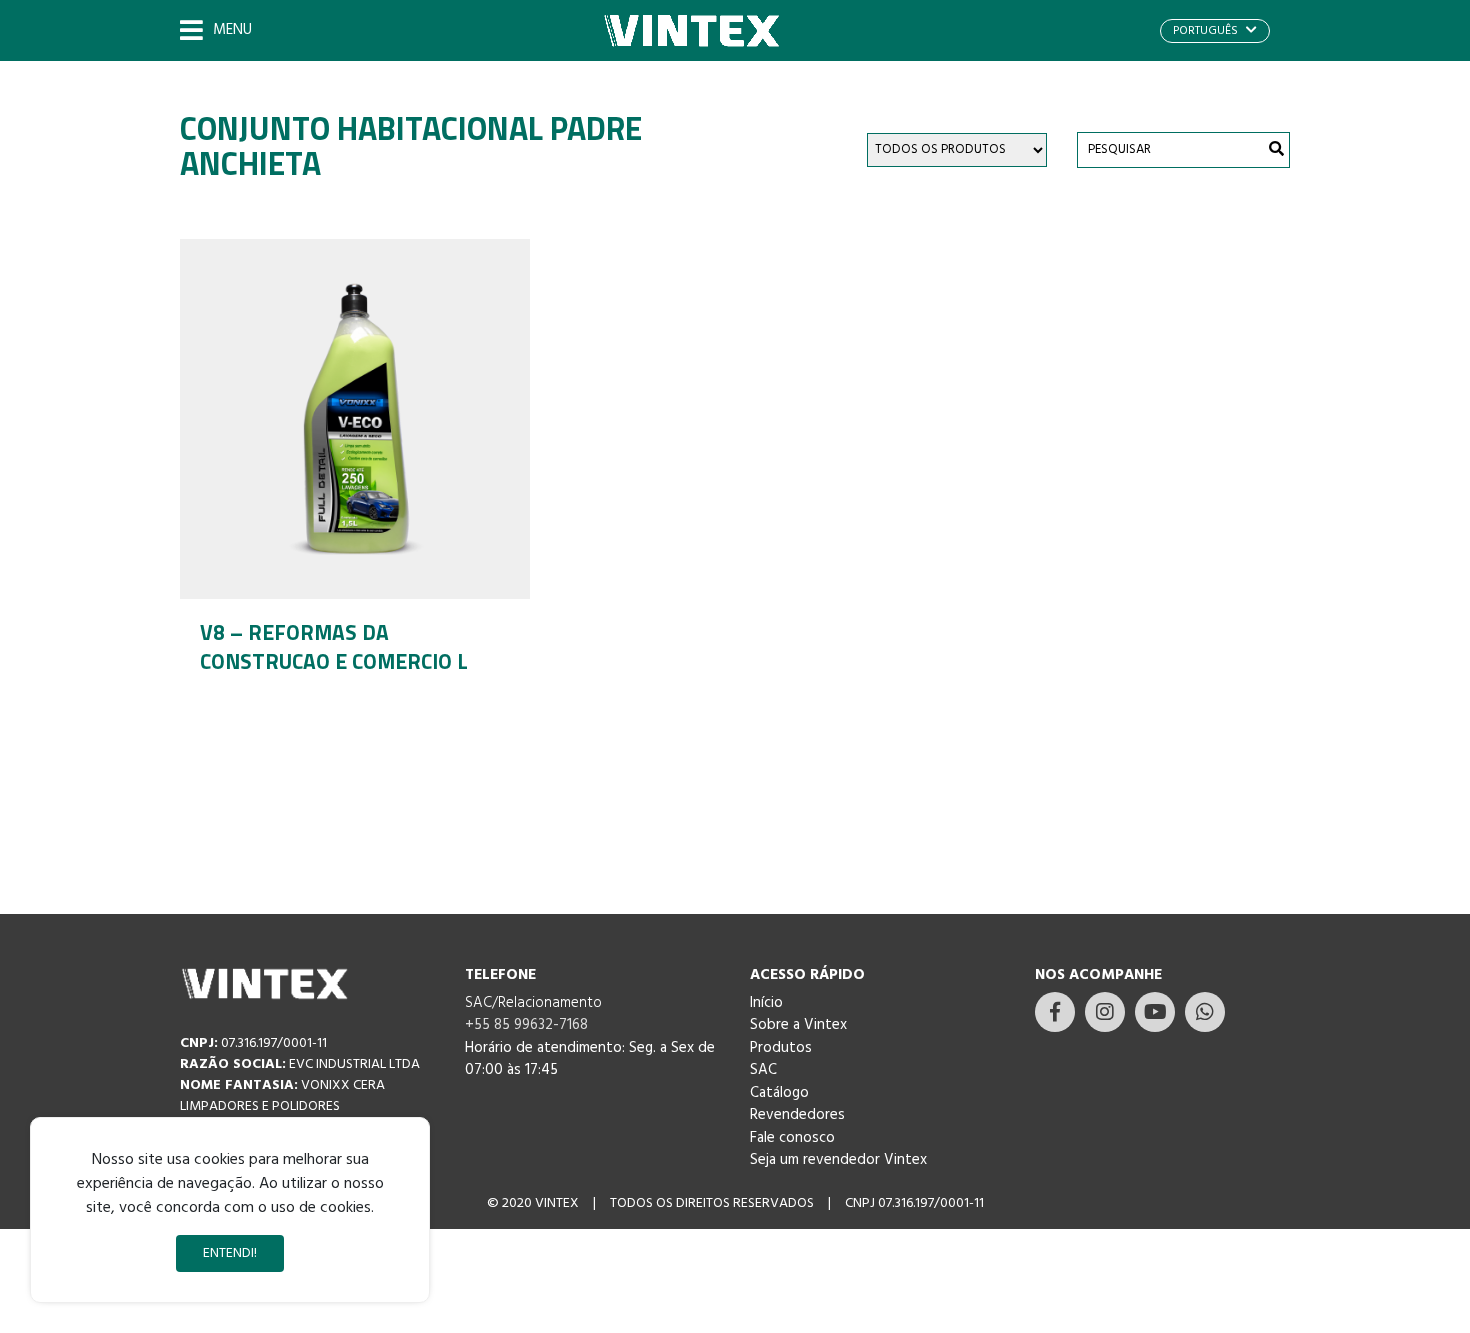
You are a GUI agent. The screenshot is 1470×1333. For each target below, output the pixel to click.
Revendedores (797, 1115)
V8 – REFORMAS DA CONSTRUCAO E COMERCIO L (334, 646)
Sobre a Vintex (798, 1025)
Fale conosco (792, 1138)
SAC (763, 1070)
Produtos (781, 1048)
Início (766, 1003)
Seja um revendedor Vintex (838, 1160)
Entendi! (230, 1253)
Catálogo (779, 1093)
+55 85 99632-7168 (526, 1025)
